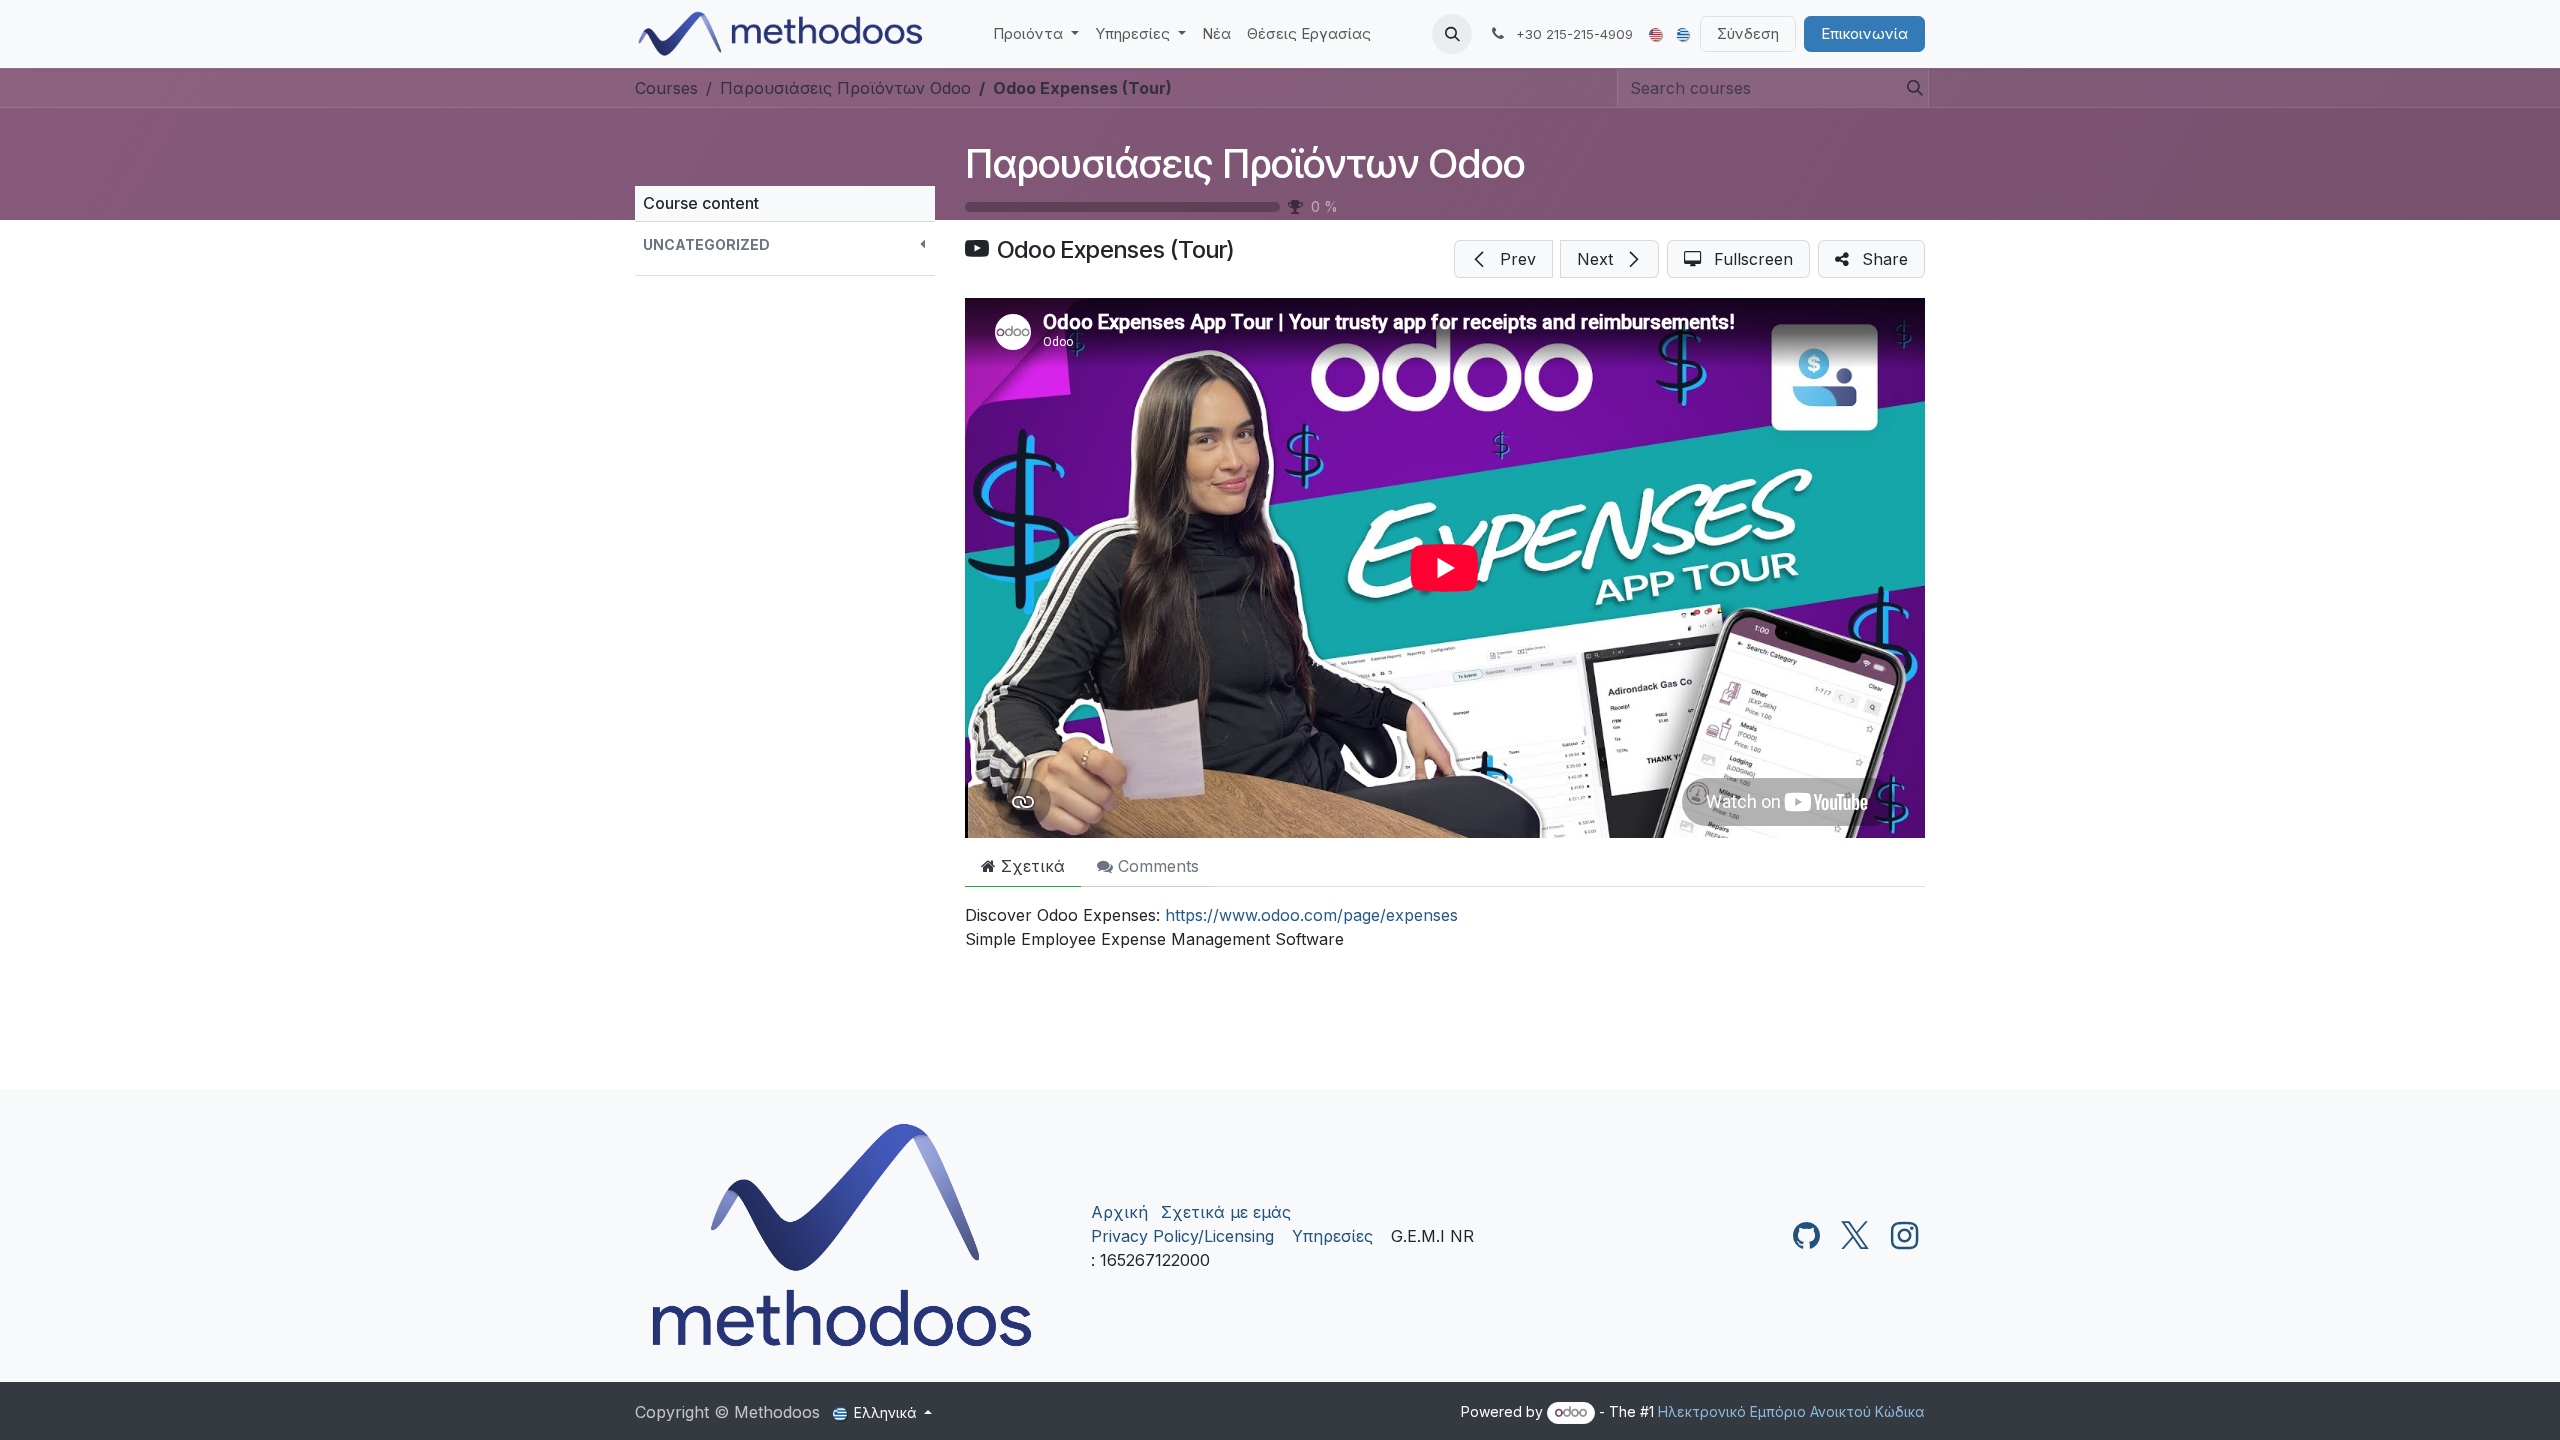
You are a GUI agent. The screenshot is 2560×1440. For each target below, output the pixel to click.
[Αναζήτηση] (1909, 88)
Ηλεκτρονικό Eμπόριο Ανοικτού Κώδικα (1791, 1411)
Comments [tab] (1156, 866)
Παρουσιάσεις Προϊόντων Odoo (1245, 163)
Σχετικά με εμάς (1226, 1212)
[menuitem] (1036, 34)
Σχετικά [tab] (1030, 866)
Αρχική (1119, 1212)
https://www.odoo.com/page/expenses (1311, 915)
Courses (666, 88)
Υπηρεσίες (1332, 1236)
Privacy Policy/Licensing (1182, 1236)
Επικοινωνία (1864, 33)
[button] (1452, 34)
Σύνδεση (1748, 33)
